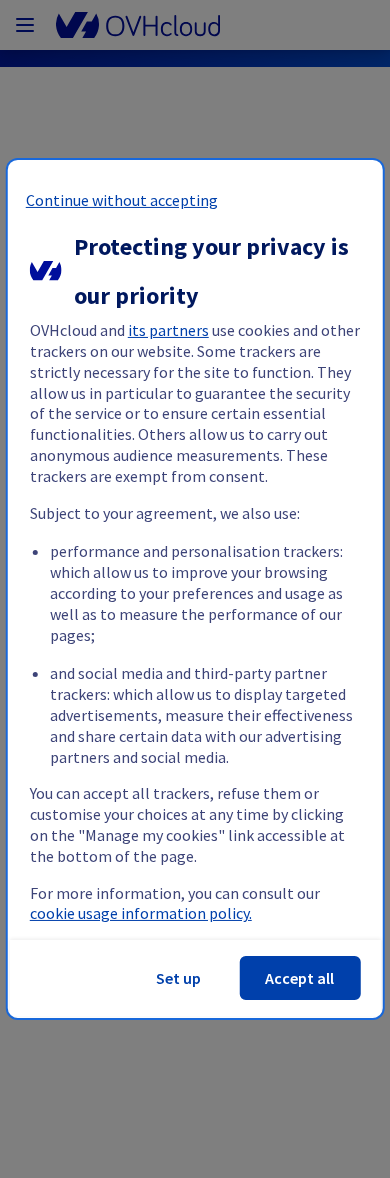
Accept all (299, 978)
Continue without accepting (122, 200)
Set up (178, 978)
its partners (168, 330)
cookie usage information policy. (141, 913)
